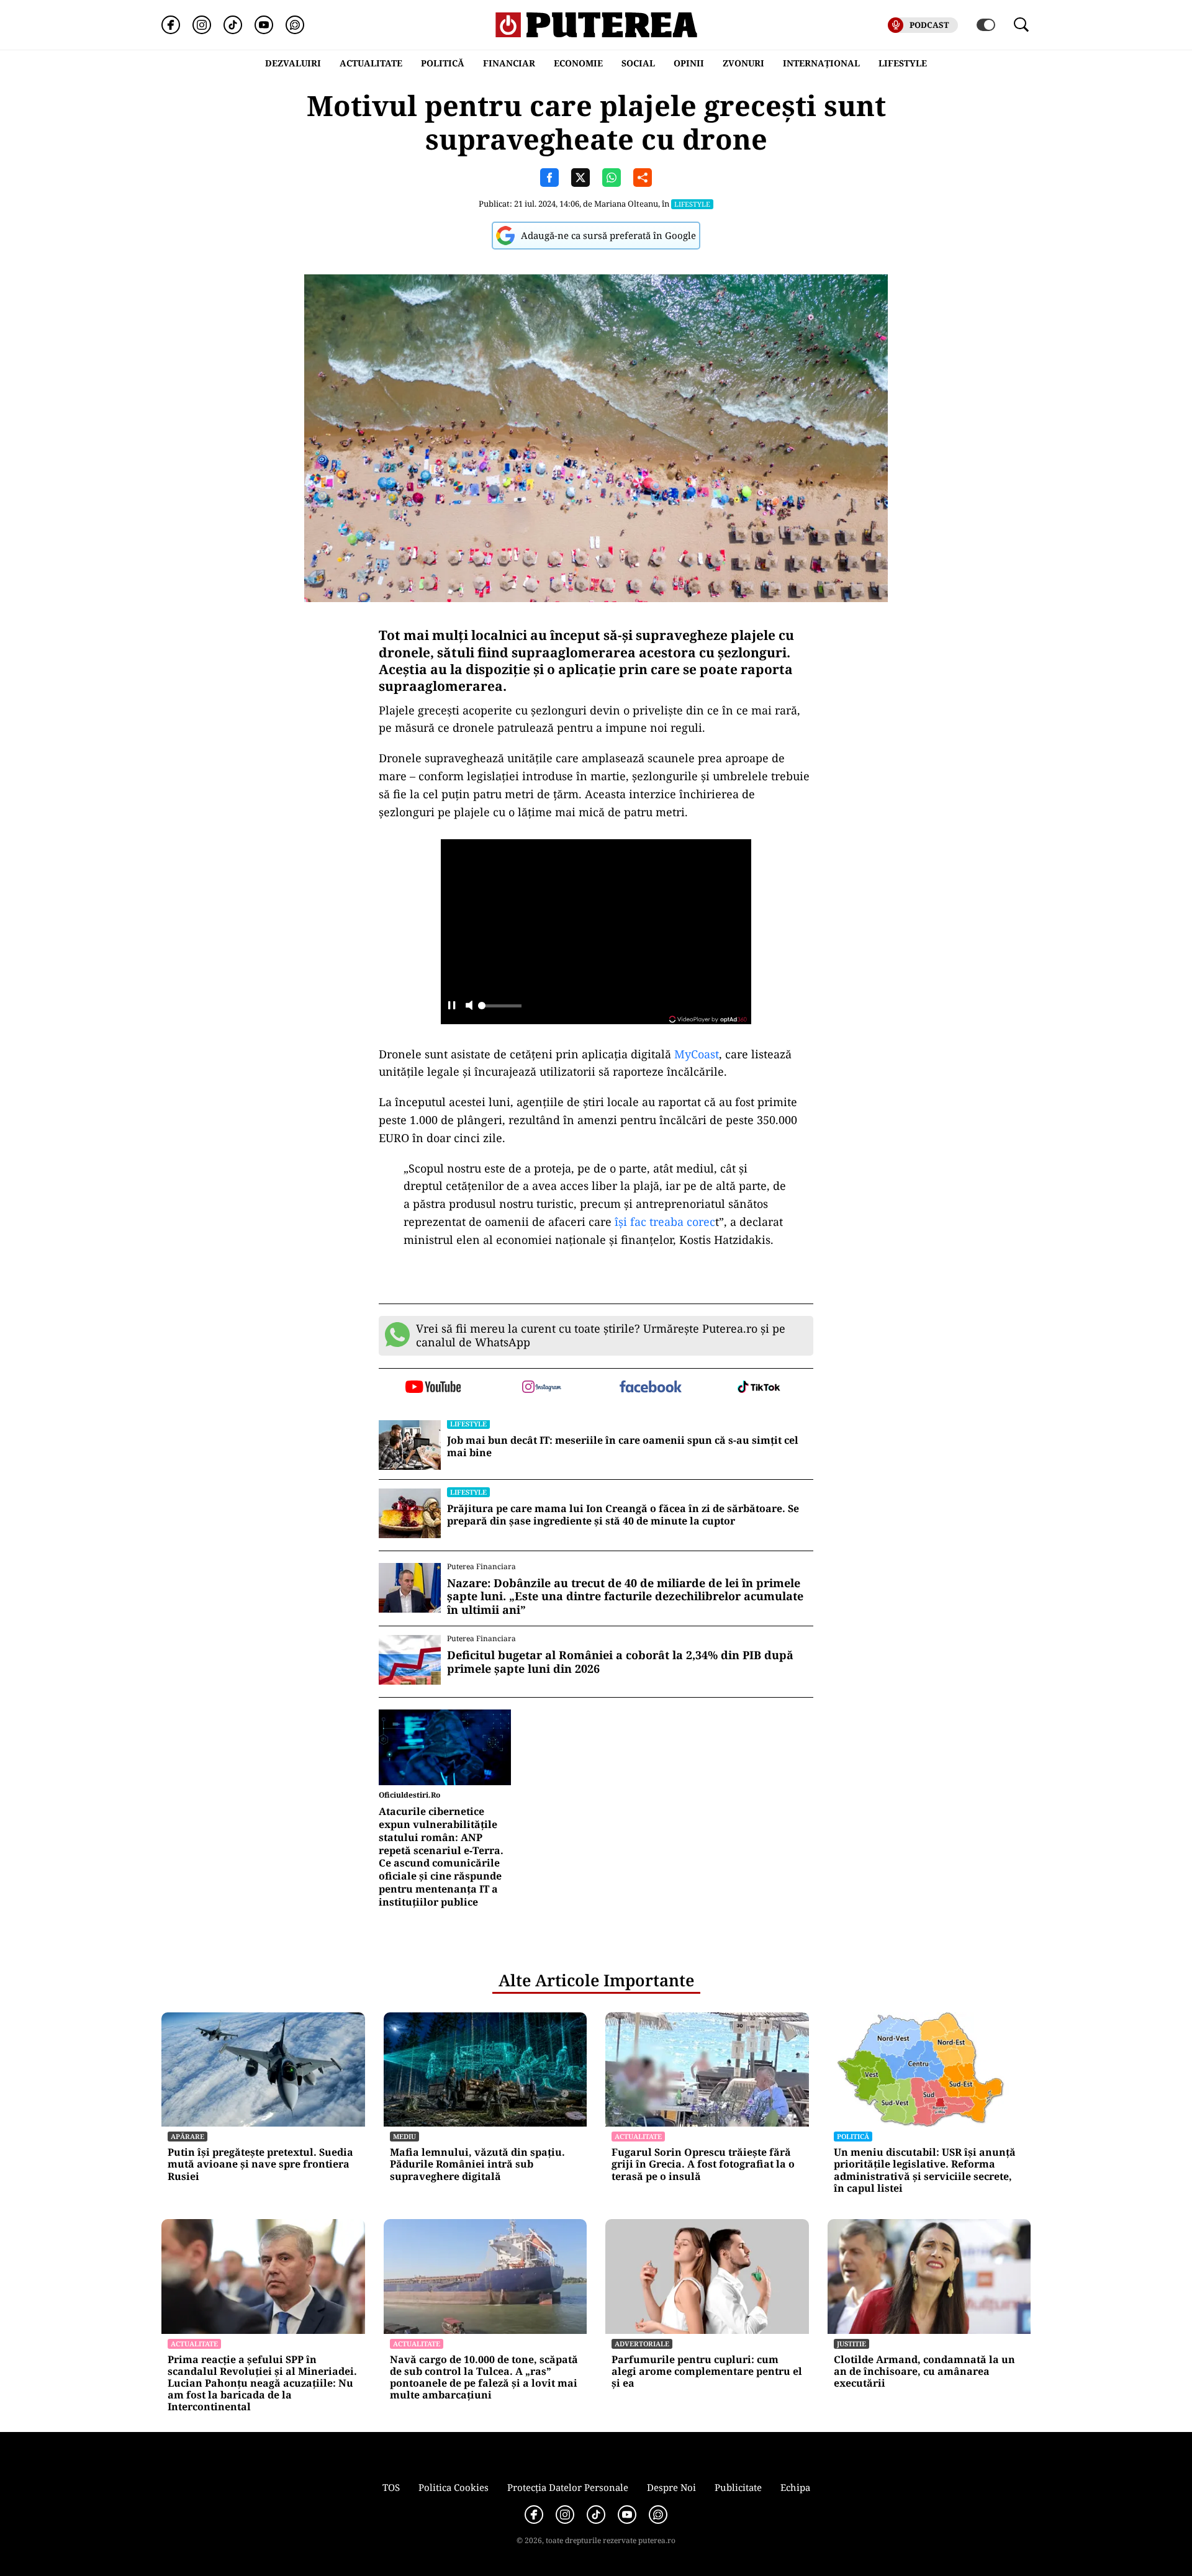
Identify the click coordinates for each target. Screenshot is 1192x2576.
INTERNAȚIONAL (821, 63)
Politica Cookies (454, 2487)
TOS (391, 2487)
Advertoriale (642, 2344)
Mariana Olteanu (626, 204)
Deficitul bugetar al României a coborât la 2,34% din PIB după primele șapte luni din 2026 (620, 1662)
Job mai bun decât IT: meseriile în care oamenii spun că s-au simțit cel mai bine (623, 1447)
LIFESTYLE (903, 63)
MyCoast (697, 1054)
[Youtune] (264, 25)
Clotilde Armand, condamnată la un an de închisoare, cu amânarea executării (924, 2372)
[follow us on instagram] (542, 1388)
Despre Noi (671, 2487)
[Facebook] (171, 25)
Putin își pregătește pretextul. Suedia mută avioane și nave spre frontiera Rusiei (260, 2164)
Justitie (851, 2344)
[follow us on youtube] (433, 1388)
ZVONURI (743, 63)
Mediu (404, 2136)
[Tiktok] (233, 25)
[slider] (500, 1009)
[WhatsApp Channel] (295, 25)
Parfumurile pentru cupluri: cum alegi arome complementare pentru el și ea (707, 2372)
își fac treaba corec (665, 1222)
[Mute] (469, 1007)
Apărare (187, 2136)
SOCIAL (638, 63)
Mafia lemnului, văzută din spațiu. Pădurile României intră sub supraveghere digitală (477, 2164)
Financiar (509, 63)
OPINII (689, 63)
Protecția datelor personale (568, 2487)
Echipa (795, 2487)
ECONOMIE (578, 63)
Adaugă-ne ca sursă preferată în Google (608, 235)
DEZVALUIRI (293, 63)
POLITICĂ (443, 63)
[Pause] (452, 1007)
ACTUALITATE (371, 63)
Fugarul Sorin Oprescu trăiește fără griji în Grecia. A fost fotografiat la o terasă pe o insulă (703, 2164)
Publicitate (738, 2487)
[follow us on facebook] (650, 1388)
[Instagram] (202, 25)
